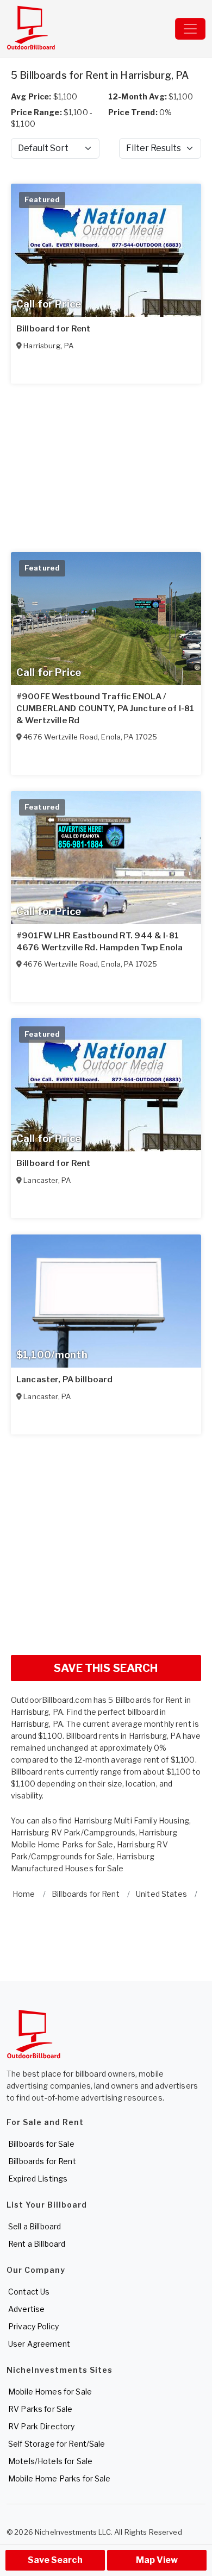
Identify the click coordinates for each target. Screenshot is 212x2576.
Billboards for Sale (41, 2144)
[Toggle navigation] (190, 29)
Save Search (55, 2560)
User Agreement (39, 2344)
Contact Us (29, 2292)
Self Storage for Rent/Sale (57, 2444)
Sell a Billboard (35, 2226)
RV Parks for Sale (40, 2409)
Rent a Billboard (37, 2244)
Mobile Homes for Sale (50, 2392)
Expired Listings (38, 2179)
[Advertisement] (106, 1540)
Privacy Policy (33, 2326)
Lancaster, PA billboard (64, 1380)
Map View (157, 2560)
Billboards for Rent (42, 2161)
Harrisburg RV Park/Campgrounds (73, 1832)
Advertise (26, 2309)
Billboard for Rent (54, 329)
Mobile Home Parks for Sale (60, 2478)
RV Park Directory (41, 2426)
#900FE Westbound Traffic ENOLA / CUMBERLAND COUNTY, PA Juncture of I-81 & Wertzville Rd (105, 709)
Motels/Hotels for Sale (50, 2461)
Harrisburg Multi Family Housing (132, 1820)
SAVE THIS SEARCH (106, 1668)
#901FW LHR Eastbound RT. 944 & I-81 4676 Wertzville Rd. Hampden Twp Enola (99, 942)
